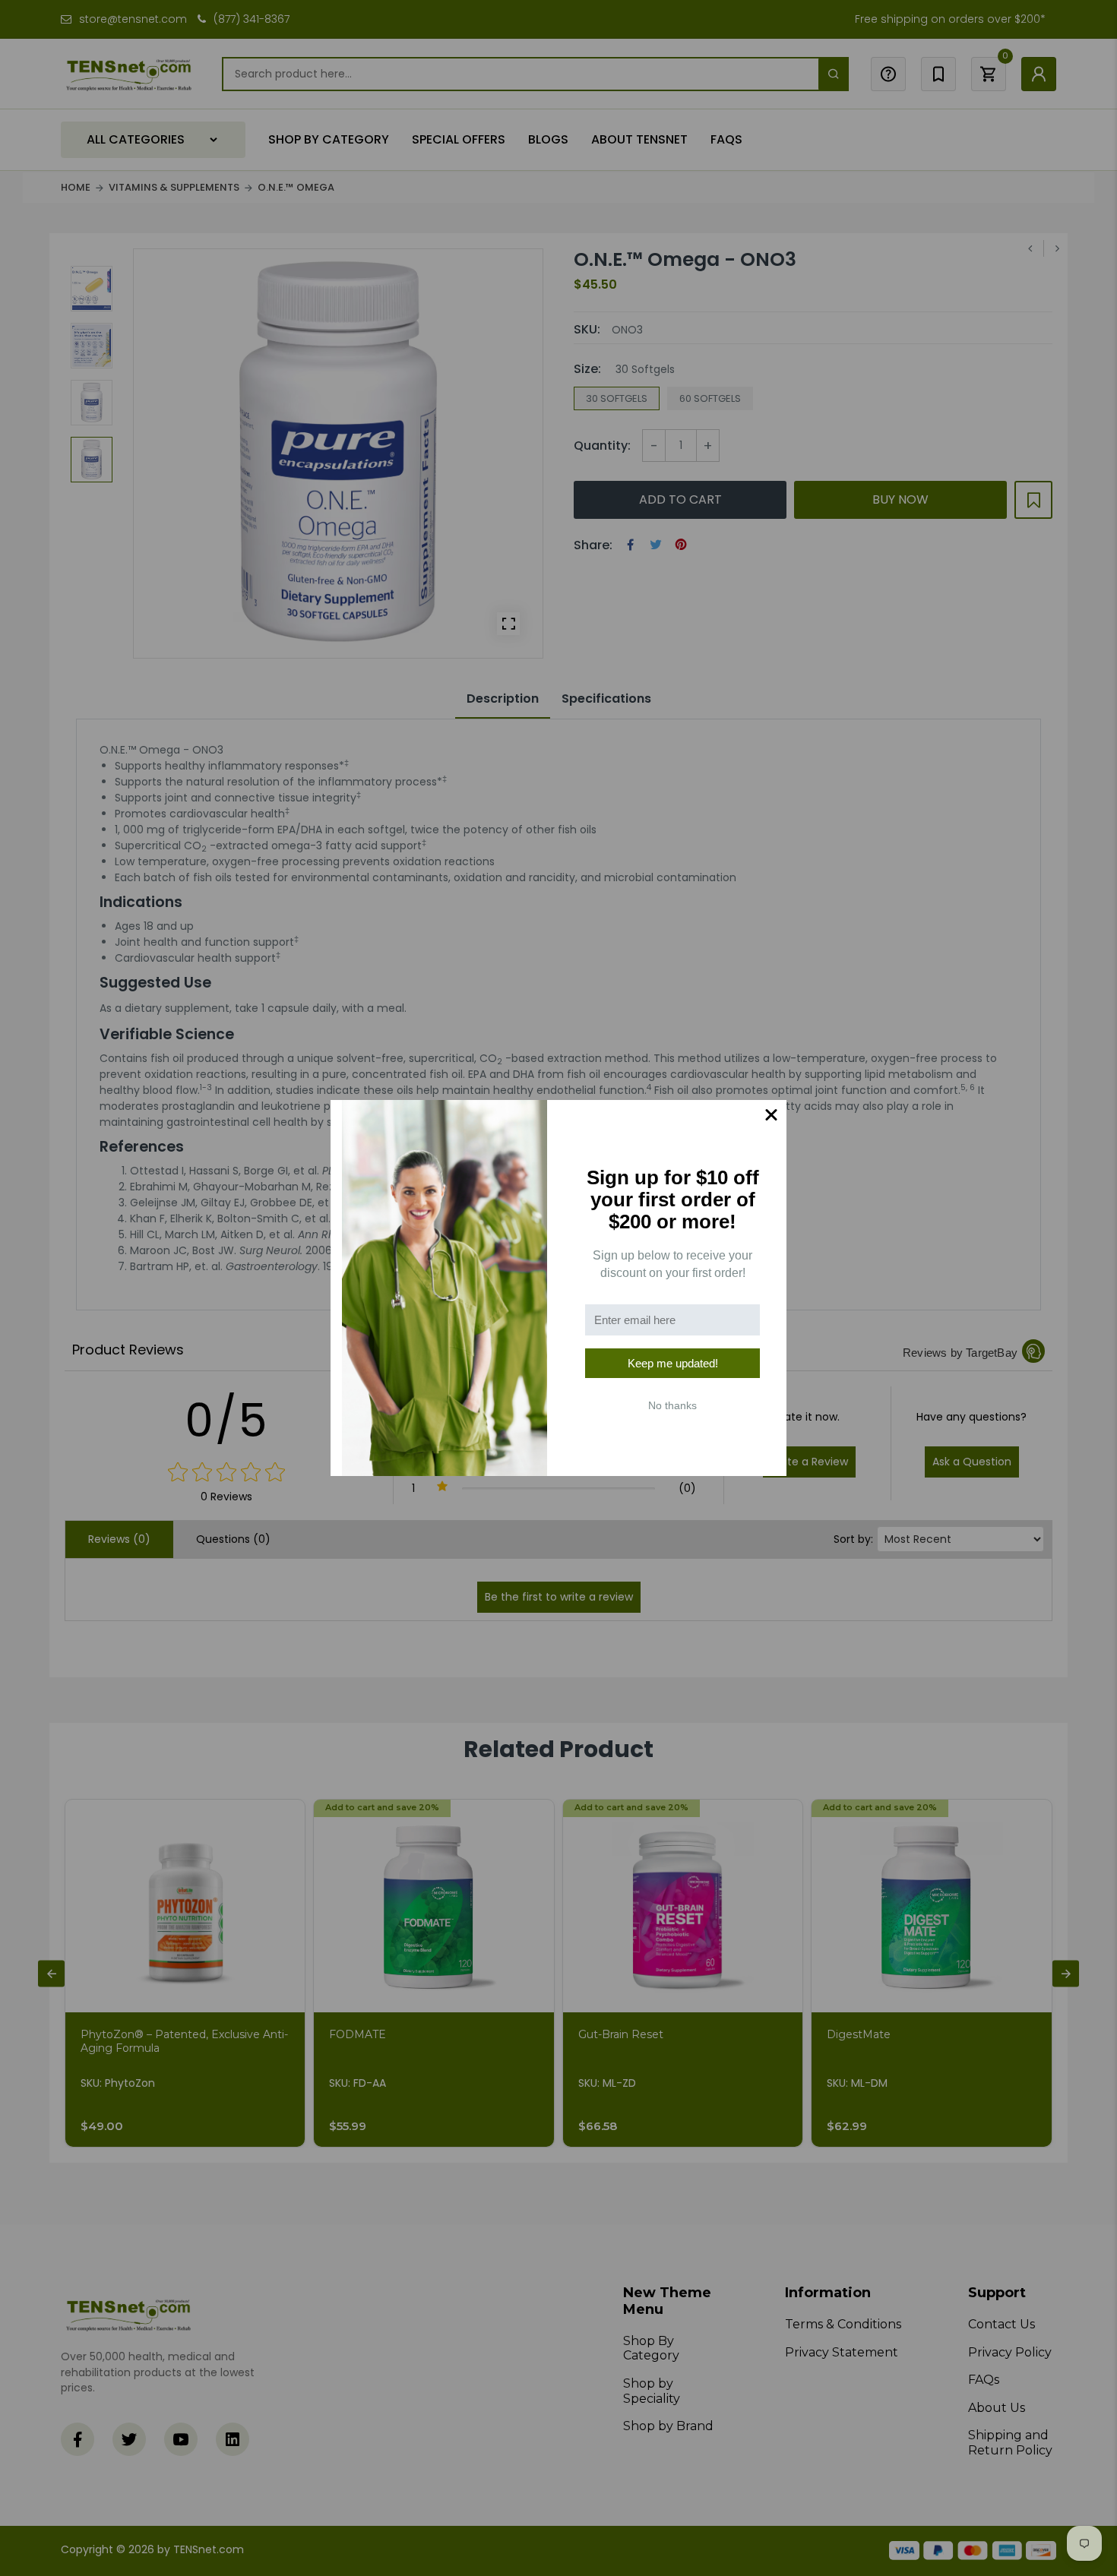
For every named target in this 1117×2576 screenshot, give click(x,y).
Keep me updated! (673, 1363)
